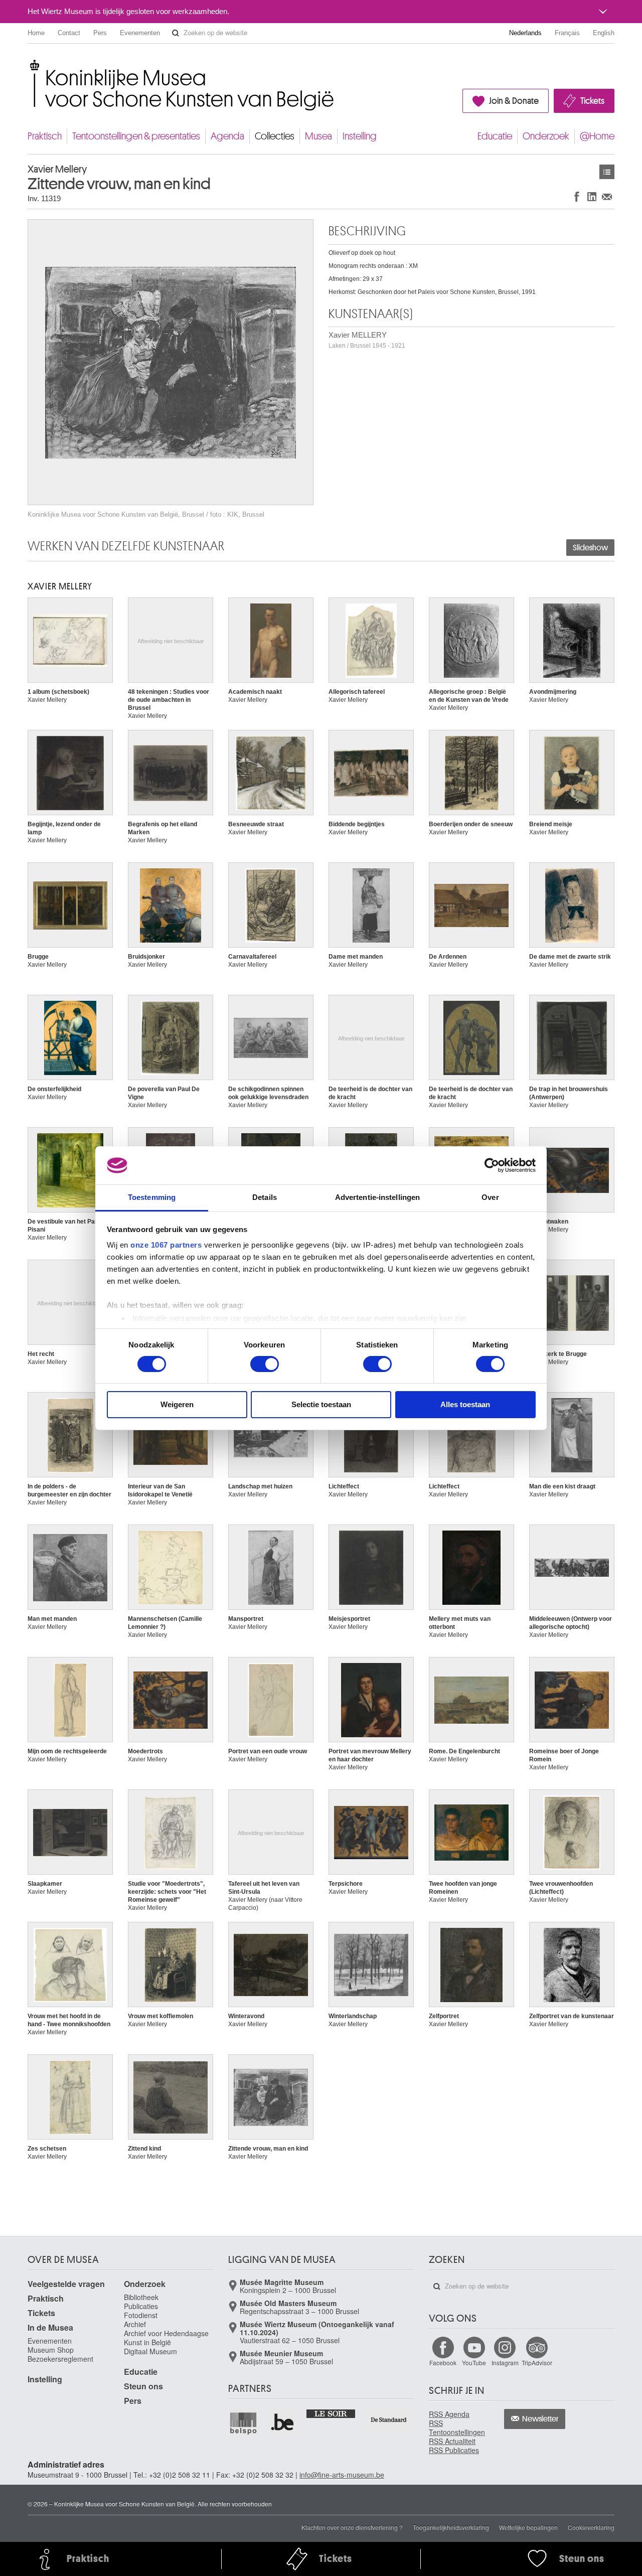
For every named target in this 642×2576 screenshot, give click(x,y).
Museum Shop (51, 2350)
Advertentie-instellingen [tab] (377, 1197)
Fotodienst (141, 2315)
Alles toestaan (465, 1404)
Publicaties (141, 2306)
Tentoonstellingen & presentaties (136, 136)
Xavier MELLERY (367, 340)
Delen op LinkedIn (592, 196)
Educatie (495, 136)
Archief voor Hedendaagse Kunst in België (166, 2338)
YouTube (474, 2363)
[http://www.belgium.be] (283, 2423)
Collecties (275, 136)
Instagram (505, 2363)
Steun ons (143, 2386)
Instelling (360, 136)
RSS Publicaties (454, 2450)
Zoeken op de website (176, 33)
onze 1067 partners (166, 1245)
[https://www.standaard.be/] (389, 2420)
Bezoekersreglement (60, 2359)
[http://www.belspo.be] (244, 2423)
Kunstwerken (607, 172)
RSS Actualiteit (452, 2441)
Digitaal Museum (150, 2351)
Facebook (443, 2363)
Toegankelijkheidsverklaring (451, 2527)
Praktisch (45, 136)
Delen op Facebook (577, 196)
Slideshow (590, 548)
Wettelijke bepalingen (528, 2527)
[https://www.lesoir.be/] (331, 2413)
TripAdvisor (537, 2363)
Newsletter (540, 2419)
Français (567, 33)
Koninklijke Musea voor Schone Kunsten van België (30, 65)
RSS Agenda (449, 2414)
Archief (135, 2324)
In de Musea (50, 2327)
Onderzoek (546, 136)
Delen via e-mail (607, 196)
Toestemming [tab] (152, 1197)
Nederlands (525, 33)
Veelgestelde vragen (66, 2284)
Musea (318, 136)
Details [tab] (265, 1197)
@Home (597, 136)
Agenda (227, 136)
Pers (100, 33)
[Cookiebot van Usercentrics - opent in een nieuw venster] (492, 1165)
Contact (69, 33)
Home (36, 33)
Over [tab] (490, 1197)
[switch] (265, 1364)
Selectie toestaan (321, 1404)
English (604, 33)
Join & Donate (514, 101)
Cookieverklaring (591, 2527)
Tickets (592, 101)
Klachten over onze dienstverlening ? (352, 2527)
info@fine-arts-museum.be (342, 2475)
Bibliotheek (141, 2297)
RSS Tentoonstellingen (457, 2428)
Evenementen (140, 33)
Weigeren (177, 1404)
